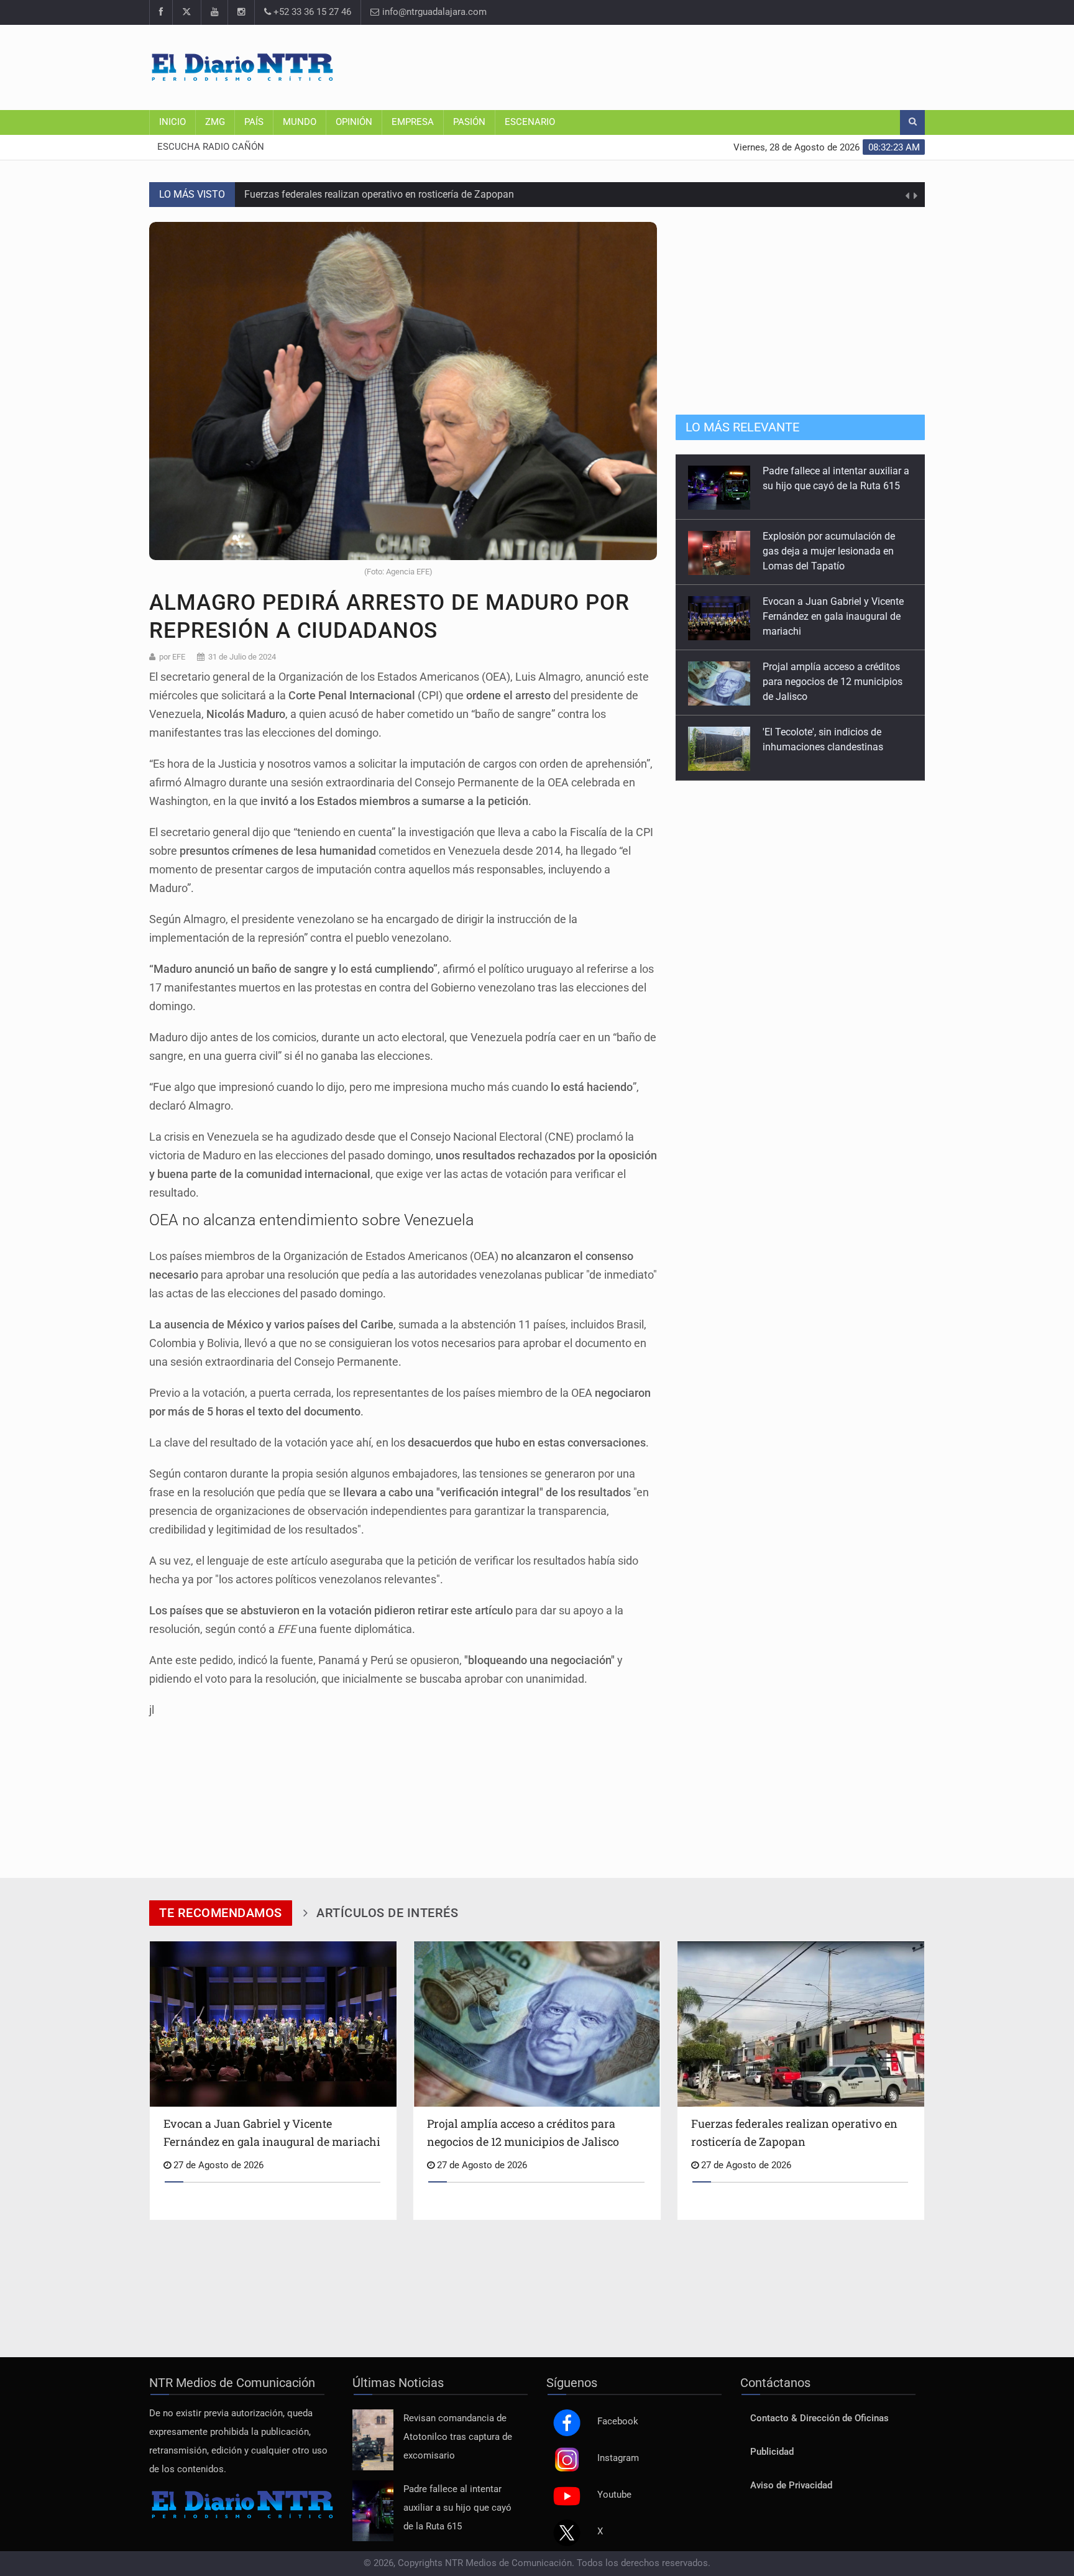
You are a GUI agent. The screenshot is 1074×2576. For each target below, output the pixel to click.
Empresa (413, 122)
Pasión (469, 122)
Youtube (614, 2495)
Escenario (530, 122)
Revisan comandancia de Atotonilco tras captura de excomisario (458, 2437)
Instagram (618, 2458)
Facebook (618, 2422)
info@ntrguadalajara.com (433, 12)
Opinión (354, 122)
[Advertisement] (699, 65)
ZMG (215, 122)
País (254, 122)
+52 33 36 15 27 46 (311, 12)
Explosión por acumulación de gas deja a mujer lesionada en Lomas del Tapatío (829, 486)
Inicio (172, 122)
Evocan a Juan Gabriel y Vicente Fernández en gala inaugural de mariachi (833, 551)
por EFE (172, 657)
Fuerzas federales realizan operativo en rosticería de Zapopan (379, 183)
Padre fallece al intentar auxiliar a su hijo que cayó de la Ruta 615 (457, 2508)
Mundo (300, 122)
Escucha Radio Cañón (211, 147)
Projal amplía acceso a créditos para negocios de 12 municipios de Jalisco (833, 616)
